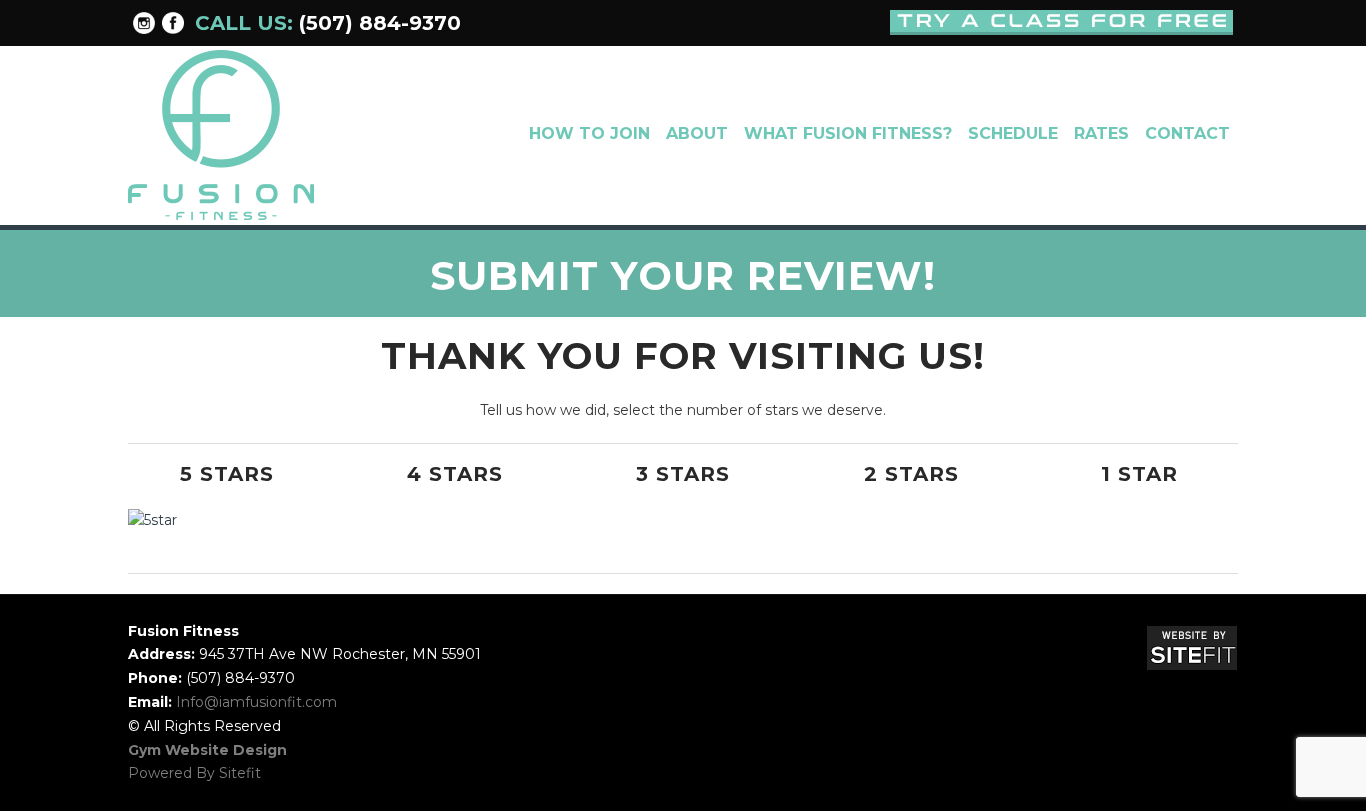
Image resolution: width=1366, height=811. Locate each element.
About (697, 133)
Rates (1101, 133)
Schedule (1013, 133)
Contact (1187, 133)
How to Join (589, 133)
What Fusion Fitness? (848, 133)
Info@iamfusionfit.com (256, 702)
